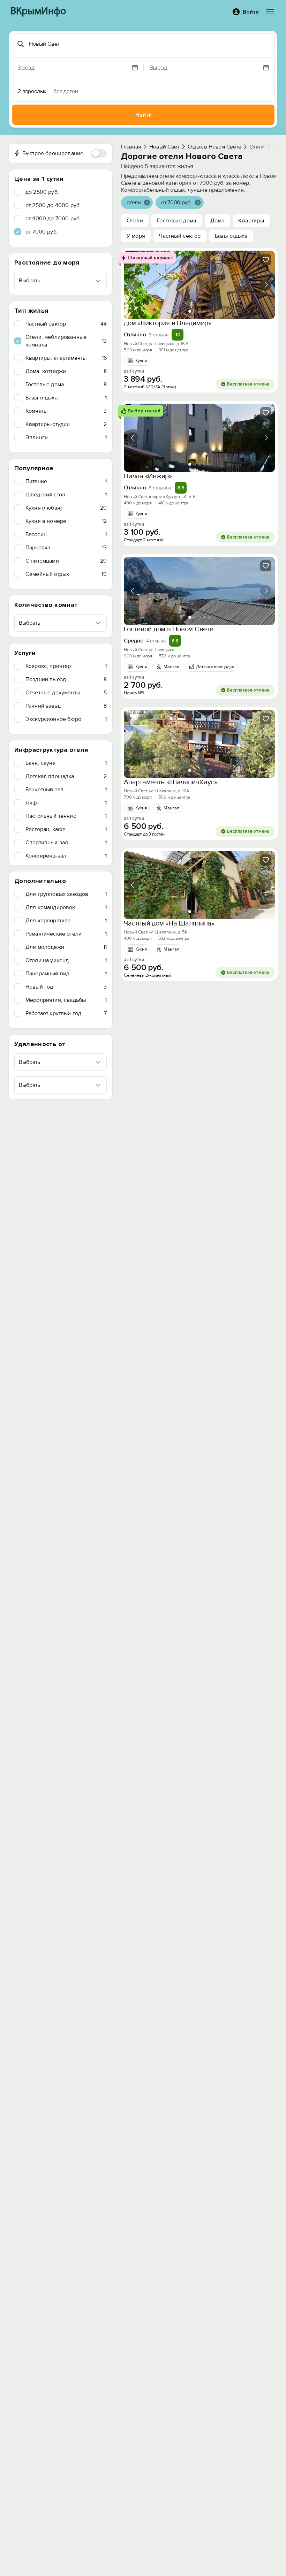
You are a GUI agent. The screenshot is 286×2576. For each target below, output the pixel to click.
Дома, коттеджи (66, 371)
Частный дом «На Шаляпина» (169, 923)
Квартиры (251, 221)
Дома (217, 221)
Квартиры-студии (66, 424)
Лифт (66, 803)
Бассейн (66, 534)
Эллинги (66, 437)
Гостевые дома (66, 384)
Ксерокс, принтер (66, 666)
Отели (135, 221)
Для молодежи (66, 947)
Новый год (66, 987)
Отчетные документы (66, 693)
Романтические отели (66, 934)
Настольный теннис (66, 816)
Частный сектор (66, 324)
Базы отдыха (66, 398)
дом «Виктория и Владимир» (168, 323)
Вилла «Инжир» (148, 476)
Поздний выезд (66, 679)
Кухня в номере (66, 521)
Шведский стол (66, 495)
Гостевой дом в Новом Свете (169, 629)
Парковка (66, 548)
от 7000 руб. (42, 232)
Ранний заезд (66, 706)
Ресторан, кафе (66, 829)
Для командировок (66, 907)
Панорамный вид (66, 974)
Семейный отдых (66, 574)
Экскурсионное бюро (66, 719)
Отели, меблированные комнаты (66, 341)
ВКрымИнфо (38, 12)
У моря (136, 236)
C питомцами (66, 561)
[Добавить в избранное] (266, 260)
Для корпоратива (66, 921)
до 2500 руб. (42, 192)
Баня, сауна (66, 763)
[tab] (190, 311)
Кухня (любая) (66, 508)
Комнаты (66, 411)
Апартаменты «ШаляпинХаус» (171, 782)
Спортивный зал (66, 843)
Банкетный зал (66, 790)
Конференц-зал (66, 856)
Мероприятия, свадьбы (66, 1000)
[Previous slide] (133, 285)
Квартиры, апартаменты (66, 358)
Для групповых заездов (66, 894)
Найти (144, 115)
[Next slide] (266, 285)
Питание (66, 481)
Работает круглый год (66, 1013)
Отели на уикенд (66, 960)
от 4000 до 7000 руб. (53, 219)
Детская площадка (66, 776)
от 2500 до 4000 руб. (53, 205)
